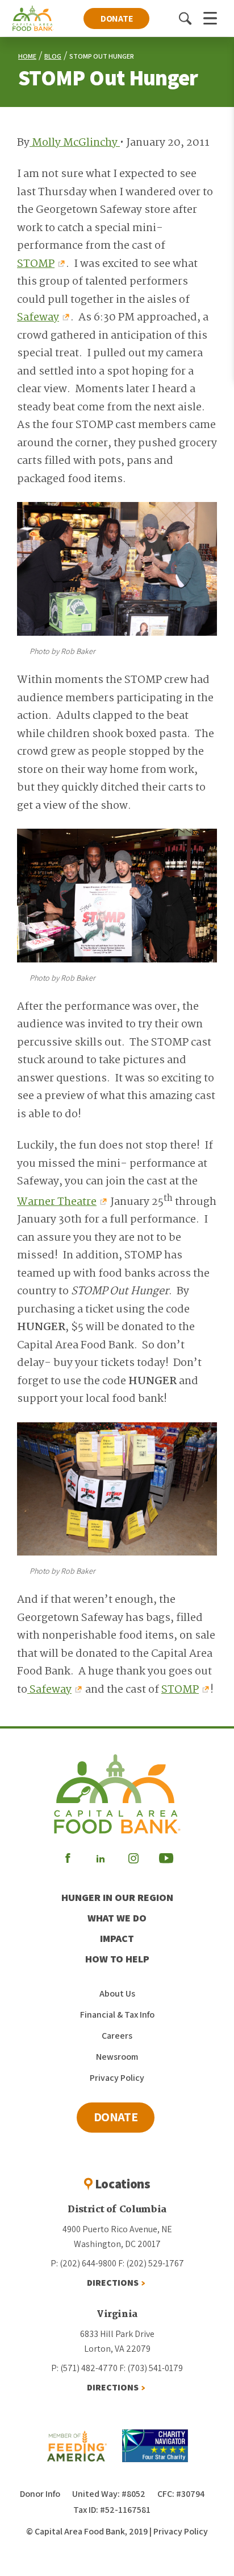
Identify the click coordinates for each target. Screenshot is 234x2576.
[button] (185, 18)
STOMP (36, 264)
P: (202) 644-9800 (83, 2263)
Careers (117, 2036)
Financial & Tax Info (117, 2015)
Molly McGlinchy (75, 143)
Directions (113, 2283)
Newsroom (117, 2057)
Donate (117, 18)
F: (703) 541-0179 (151, 2368)
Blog (53, 56)
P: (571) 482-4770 (84, 2368)
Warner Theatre (57, 1202)
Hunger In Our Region (117, 1897)
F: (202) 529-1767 (151, 2263)
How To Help (117, 1959)
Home (27, 56)
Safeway (38, 318)
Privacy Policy (117, 2078)
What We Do (117, 1918)
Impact (117, 1938)
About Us (117, 1993)
